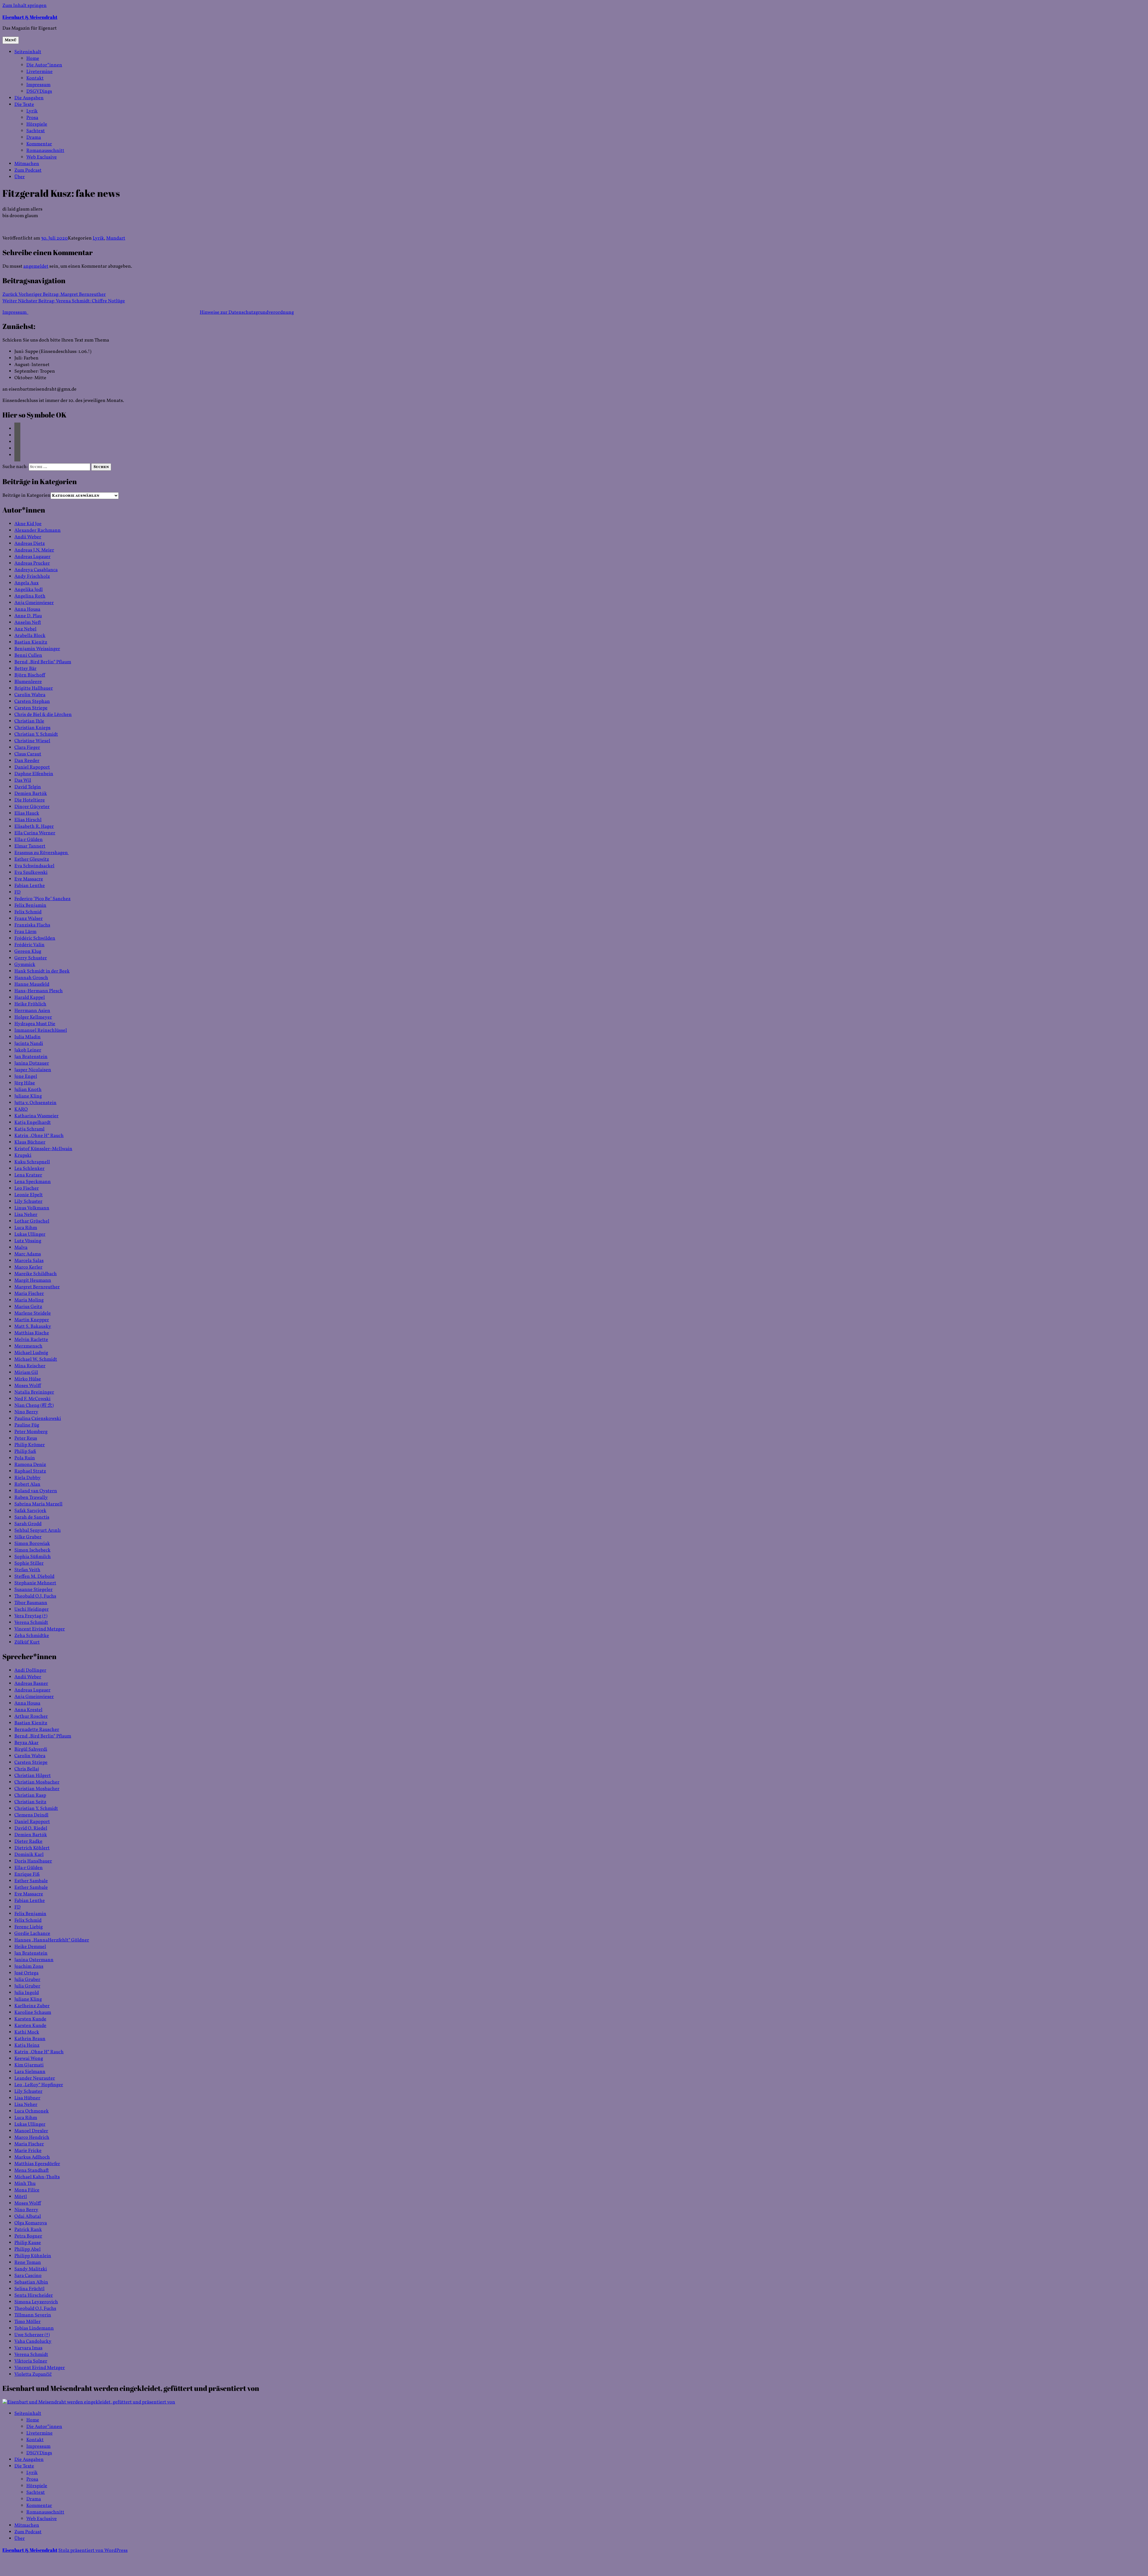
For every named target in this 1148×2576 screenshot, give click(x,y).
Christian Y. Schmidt (36, 734)
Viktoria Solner (31, 2361)
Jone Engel (26, 1077)
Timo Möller (28, 2322)
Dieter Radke (28, 1842)
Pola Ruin (25, 1458)
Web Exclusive (42, 157)
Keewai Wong (29, 2059)
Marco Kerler (28, 1267)
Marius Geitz (28, 1307)
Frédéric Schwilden (35, 938)
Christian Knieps (32, 728)
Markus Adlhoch (32, 2157)
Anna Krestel (28, 1710)
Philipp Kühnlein (33, 2256)
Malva (21, 1248)
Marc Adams (28, 1254)
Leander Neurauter (35, 2078)
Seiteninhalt (28, 52)
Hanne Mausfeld (32, 984)
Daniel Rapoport (32, 767)
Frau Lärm (25, 932)
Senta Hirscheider (34, 2295)
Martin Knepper (32, 1320)
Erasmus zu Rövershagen (42, 853)
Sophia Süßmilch (33, 1557)
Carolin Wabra (30, 695)
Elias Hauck (27, 813)
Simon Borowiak (32, 1544)
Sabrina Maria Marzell (38, 1504)
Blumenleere (28, 682)
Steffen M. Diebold (34, 1577)
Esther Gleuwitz (32, 859)
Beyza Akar (26, 1743)
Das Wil (23, 781)
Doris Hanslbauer (33, 1861)
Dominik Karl (29, 1855)
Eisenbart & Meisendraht (30, 17)
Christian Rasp (30, 1795)
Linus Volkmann (32, 1208)
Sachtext (36, 131)
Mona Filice (27, 2190)
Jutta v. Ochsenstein (35, 1103)
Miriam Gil (26, 1373)
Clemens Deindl (31, 1815)
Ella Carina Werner (35, 833)
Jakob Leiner (28, 1050)
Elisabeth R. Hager (34, 827)
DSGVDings (39, 92)
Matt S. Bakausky (33, 1327)
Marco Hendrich (32, 2138)
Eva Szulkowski (31, 873)
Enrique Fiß (27, 1874)
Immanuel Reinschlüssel (41, 1031)
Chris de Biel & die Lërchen (43, 715)
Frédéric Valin (29, 945)
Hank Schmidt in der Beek (42, 971)
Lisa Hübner (27, 2098)
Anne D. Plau (28, 616)
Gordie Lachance (32, 1934)
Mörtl (21, 2197)
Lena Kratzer (28, 1175)
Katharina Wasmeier (36, 1116)
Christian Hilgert (33, 1776)
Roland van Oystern (36, 1491)
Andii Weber (28, 537)
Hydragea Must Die (35, 1024)
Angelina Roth (30, 596)
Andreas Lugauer (32, 557)
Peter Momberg (31, 1432)
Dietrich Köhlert (32, 1848)
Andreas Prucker (32, 563)
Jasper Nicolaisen (33, 1070)
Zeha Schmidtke (32, 1636)
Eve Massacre (29, 879)
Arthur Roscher (31, 1717)
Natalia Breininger (34, 1392)
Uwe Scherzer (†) (32, 2335)
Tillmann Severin (33, 2315)
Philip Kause (28, 2243)
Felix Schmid (28, 912)
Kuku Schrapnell (32, 1162)
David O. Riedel (31, 1828)
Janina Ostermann (34, 1960)
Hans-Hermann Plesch (39, 991)
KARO (21, 1109)
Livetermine (39, 72)
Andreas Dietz (30, 544)
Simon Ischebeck (32, 1550)
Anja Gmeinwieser (34, 603)
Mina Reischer (30, 1366)
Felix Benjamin (30, 906)
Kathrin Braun (30, 2039)
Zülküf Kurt (27, 1642)
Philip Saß (25, 1452)
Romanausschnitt (45, 151)
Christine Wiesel (32, 741)
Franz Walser (29, 919)
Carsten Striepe (31, 708)
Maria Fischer (29, 1294)
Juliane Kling (28, 1096)
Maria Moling (29, 1300)
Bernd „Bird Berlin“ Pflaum (43, 662)
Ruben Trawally (31, 1498)
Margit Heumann (33, 1281)
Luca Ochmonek (32, 2111)
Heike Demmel (30, 1947)
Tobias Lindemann (34, 2328)
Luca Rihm (26, 1228)
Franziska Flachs (32, 925)
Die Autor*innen (44, 65)
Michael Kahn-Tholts (37, 2177)
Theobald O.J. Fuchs (35, 1596)
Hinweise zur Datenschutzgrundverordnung (247, 313)
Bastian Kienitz (31, 642)
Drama (34, 138)
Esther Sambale (31, 1881)
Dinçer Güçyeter (32, 807)
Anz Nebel (25, 629)
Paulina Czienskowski (38, 1419)
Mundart (116, 238)
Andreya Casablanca (36, 570)
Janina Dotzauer (32, 1063)
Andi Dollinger (30, 1670)
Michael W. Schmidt (36, 1359)
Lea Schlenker (29, 1169)
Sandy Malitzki (31, 2269)
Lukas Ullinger (30, 1234)
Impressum (38, 85)
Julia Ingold (27, 1993)
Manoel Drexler (31, 2131)
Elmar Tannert (30, 846)
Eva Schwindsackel (34, 866)
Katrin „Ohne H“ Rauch (39, 1136)
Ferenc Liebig (29, 1927)
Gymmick (25, 965)
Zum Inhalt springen (25, 6)
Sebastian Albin (31, 2282)
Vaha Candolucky (33, 2342)
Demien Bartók (31, 794)
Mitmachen (27, 164)
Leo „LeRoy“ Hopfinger (39, 2085)
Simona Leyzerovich (36, 2302)
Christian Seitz (30, 1802)
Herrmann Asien (32, 1011)
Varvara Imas (28, 2348)
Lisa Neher (26, 1215)
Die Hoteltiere (30, 800)
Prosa (32, 118)
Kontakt (35, 78)
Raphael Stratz (30, 1471)
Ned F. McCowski (32, 1399)
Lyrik (32, 111)
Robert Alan (27, 1484)
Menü (11, 40)
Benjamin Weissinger (37, 649)
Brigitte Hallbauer (34, 688)
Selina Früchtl (29, 2289)
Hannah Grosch (31, 978)
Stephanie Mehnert (35, 1583)
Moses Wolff (28, 1386)
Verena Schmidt (31, 1623)
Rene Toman (28, 2263)
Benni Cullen (28, 656)
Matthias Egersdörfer (37, 2164)
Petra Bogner (28, 2236)
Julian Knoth (28, 1090)
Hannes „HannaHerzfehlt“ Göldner (52, 1940)
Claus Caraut (28, 754)
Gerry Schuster (31, 958)
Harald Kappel (30, 998)
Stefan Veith (27, 1570)
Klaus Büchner (30, 1142)
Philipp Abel (28, 2249)
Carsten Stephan (32, 702)
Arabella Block (30, 636)
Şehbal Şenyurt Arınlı (38, 1531)
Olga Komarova (31, 2223)
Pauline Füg (27, 1425)
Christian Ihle (29, 721)
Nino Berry (26, 1412)
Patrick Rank (28, 2230)
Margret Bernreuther (37, 1287)
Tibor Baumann (31, 1603)
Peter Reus (26, 1438)
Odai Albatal (28, 2217)
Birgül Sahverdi (31, 1749)
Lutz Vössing (28, 1241)
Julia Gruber (27, 1980)
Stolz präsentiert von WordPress (93, 2551)
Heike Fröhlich (30, 1004)
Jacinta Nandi (29, 1044)
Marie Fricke (28, 2151)
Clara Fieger (27, 748)
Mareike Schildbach (36, 1274)
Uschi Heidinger (32, 1609)
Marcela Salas (29, 1261)
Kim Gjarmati (29, 2065)
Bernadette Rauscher (37, 1730)
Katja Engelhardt (33, 1123)
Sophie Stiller (29, 1563)
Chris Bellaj (27, 1769)
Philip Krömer (30, 1445)
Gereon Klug (28, 952)
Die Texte (24, 105)
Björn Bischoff (30, 675)
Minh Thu (25, 2184)
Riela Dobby (28, 1478)
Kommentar (39, 144)
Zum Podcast (28, 170)
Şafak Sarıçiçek (30, 1511)
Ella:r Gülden (29, 840)
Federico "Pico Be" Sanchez (42, 899)
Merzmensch (28, 1346)
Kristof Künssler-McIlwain (43, 1149)
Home (33, 59)
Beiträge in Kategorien (26, 496)
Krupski (23, 1156)
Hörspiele (37, 124)
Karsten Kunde (30, 2019)
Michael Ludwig (31, 1353)
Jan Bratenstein (31, 1057)
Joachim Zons (29, 1967)
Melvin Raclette (31, 1340)
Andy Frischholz (32, 577)
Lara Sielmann (30, 2072)
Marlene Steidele (33, 1313)
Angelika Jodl (29, 590)
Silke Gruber (28, 1537)
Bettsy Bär (25, 669)
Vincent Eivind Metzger (40, 1629)
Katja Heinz (27, 2045)
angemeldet (36, 266)
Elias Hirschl (28, 820)
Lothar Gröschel (32, 1221)
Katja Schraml (29, 1129)
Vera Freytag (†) (31, 1616)
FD (17, 892)
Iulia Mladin (28, 1037)
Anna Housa (27, 609)
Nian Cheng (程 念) (34, 1406)
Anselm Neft (28, 623)
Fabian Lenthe (30, 886)
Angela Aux (26, 583)
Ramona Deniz (30, 1465)
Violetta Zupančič (33, 2374)
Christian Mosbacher (37, 1782)
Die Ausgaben (29, 98)
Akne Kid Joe (28, 524)
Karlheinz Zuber (32, 2006)
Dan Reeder (27, 761)
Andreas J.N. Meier (34, 550)
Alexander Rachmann (38, 531)
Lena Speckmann (33, 1182)
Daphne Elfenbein (34, 774)
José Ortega (26, 1973)
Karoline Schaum (33, 2013)
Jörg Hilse (25, 1083)
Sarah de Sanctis (32, 1517)
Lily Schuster (28, 1202)
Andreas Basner (31, 1684)
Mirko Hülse (28, 1379)
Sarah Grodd (28, 1524)
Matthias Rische (32, 1333)
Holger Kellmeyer (33, 1017)
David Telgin (28, 787)
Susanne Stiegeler (33, 1590)
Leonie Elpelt (29, 1195)
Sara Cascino (28, 2276)
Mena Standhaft (32, 2170)
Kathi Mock (27, 2032)
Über (20, 177)
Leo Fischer (27, 1188)
